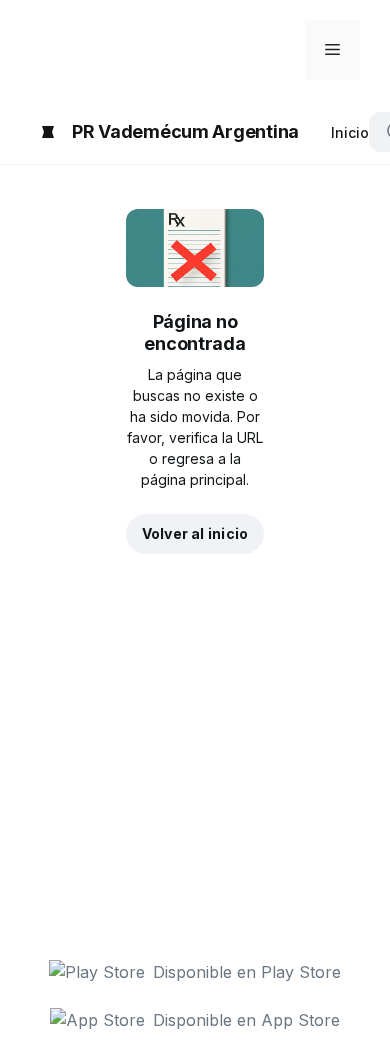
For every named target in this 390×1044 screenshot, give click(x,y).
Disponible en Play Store (247, 972)
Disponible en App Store (246, 1020)
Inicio (350, 132)
